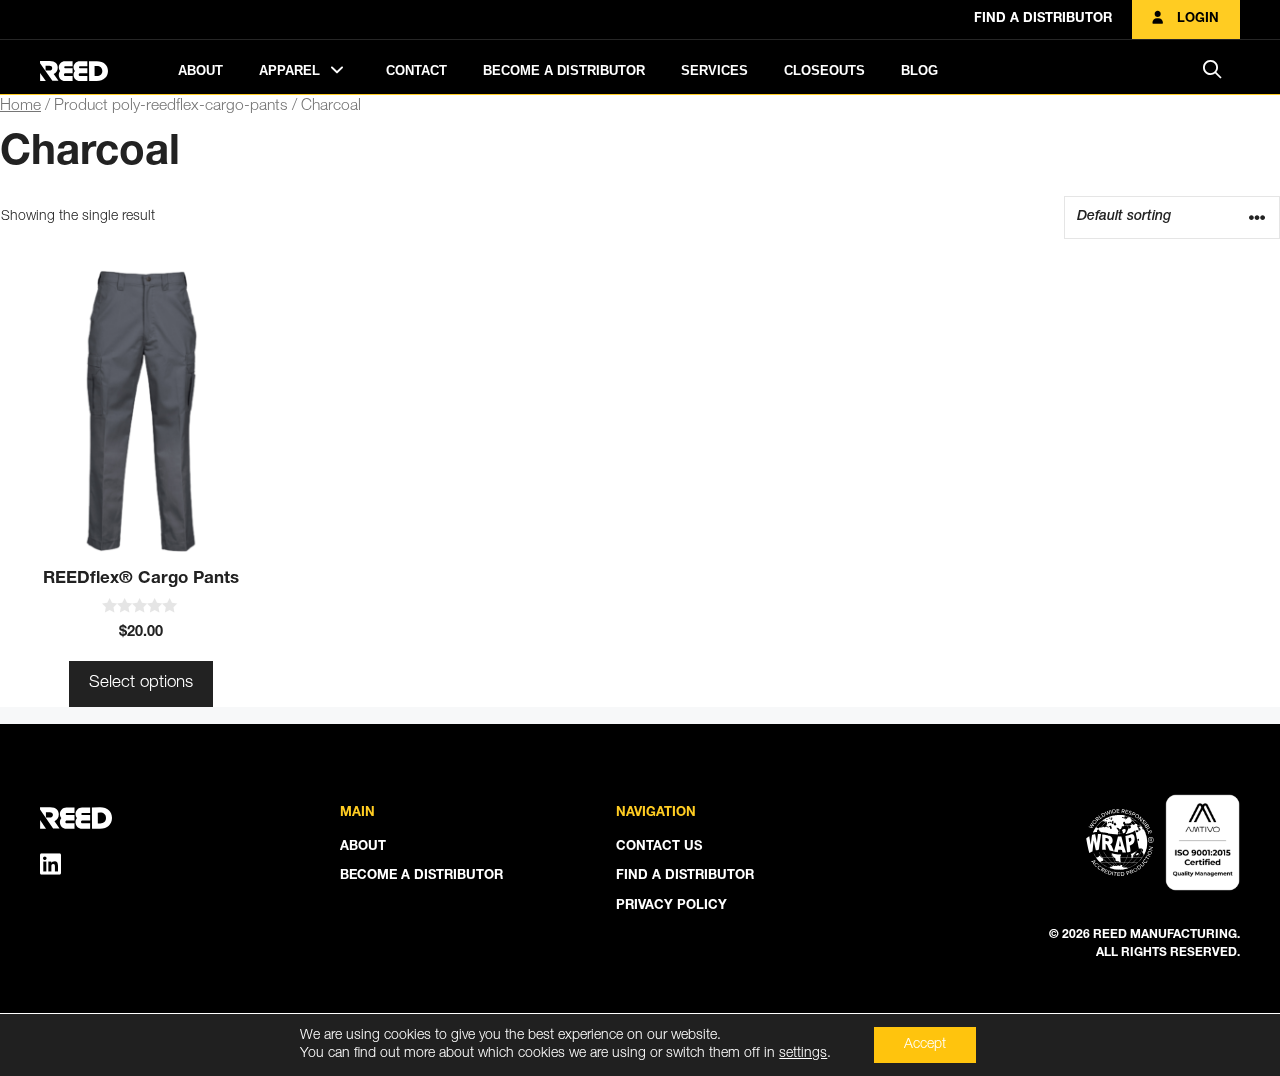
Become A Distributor (564, 70)
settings (803, 1054)
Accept (925, 1045)
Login (1196, 19)
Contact (416, 70)
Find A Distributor (1043, 19)
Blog (919, 70)
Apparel (291, 70)
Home (20, 106)
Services (714, 70)
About (200, 70)
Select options (141, 683)
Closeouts (824, 70)
